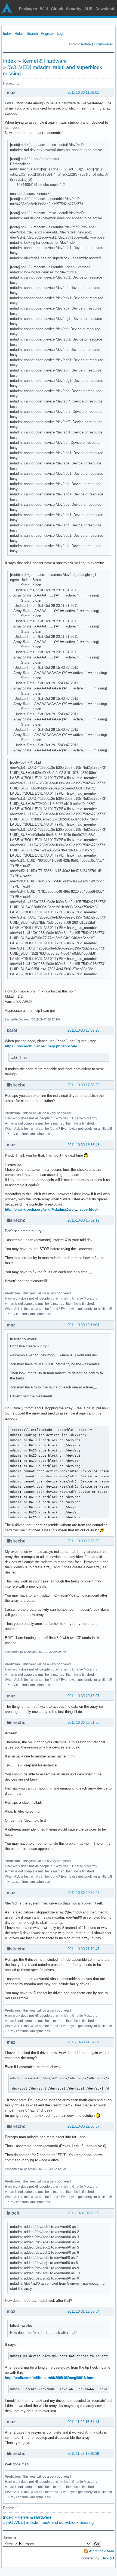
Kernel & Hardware (45, 61)
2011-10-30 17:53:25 (83, 1085)
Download (105, 9)
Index (7, 34)
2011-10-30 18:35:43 (83, 1145)
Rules (19, 34)
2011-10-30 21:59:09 (83, 2042)
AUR (88, 9)
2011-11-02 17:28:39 (83, 2454)
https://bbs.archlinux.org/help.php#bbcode (41, 1046)
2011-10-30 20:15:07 (83, 1696)
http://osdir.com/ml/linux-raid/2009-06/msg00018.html (50, 2378)
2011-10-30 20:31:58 (83, 1723)
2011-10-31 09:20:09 (83, 2213)
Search (32, 34)
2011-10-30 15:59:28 (83, 1030)
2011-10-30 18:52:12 (83, 1220)
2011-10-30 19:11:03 (83, 1325)
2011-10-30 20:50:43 (83, 1893)
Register (47, 34)
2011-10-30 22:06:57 (83, 2126)
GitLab (57, 9)
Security (74, 9)
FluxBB (107, 2558)
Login (61, 34)
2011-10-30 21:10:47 (83, 1949)
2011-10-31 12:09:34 (83, 2311)
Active (86, 44)
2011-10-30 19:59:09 (83, 1541)
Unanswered (104, 44)
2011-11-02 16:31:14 (83, 2422)
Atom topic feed (101, 2551)
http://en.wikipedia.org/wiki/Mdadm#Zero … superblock (52, 1209)
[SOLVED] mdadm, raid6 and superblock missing (50, 2522)
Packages (28, 9)
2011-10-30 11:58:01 (83, 93)
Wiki (44, 9)
